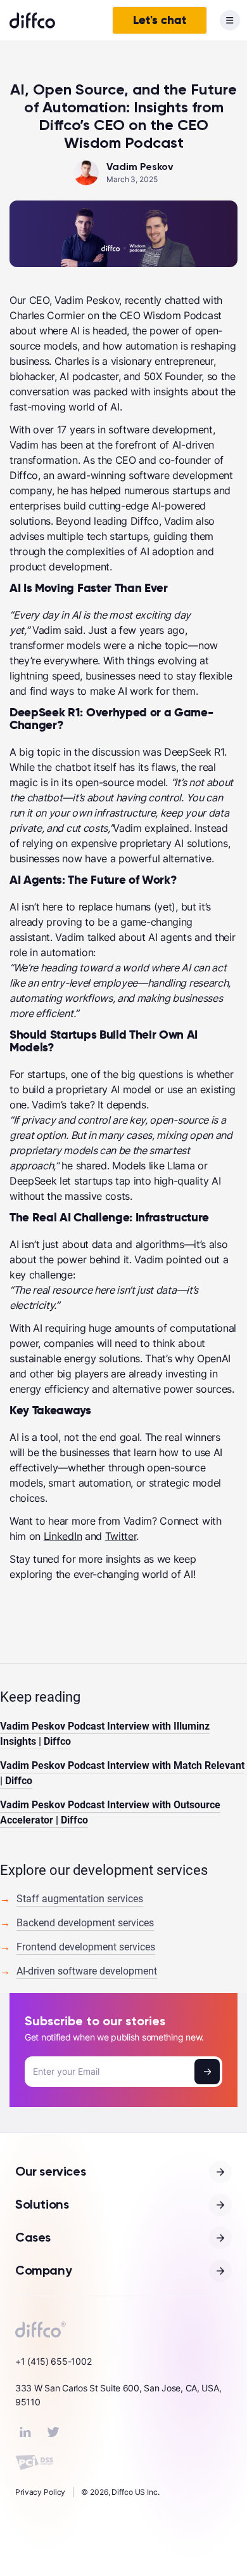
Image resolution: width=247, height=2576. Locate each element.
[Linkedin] (25, 2432)
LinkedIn (63, 1536)
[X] (53, 2432)
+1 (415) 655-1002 (53, 2361)
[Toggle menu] (230, 20)
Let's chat (160, 20)
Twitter (121, 1536)
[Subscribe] (207, 2072)
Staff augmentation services (80, 1899)
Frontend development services (86, 1947)
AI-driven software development (87, 1971)
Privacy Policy (40, 2492)
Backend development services (85, 1923)
